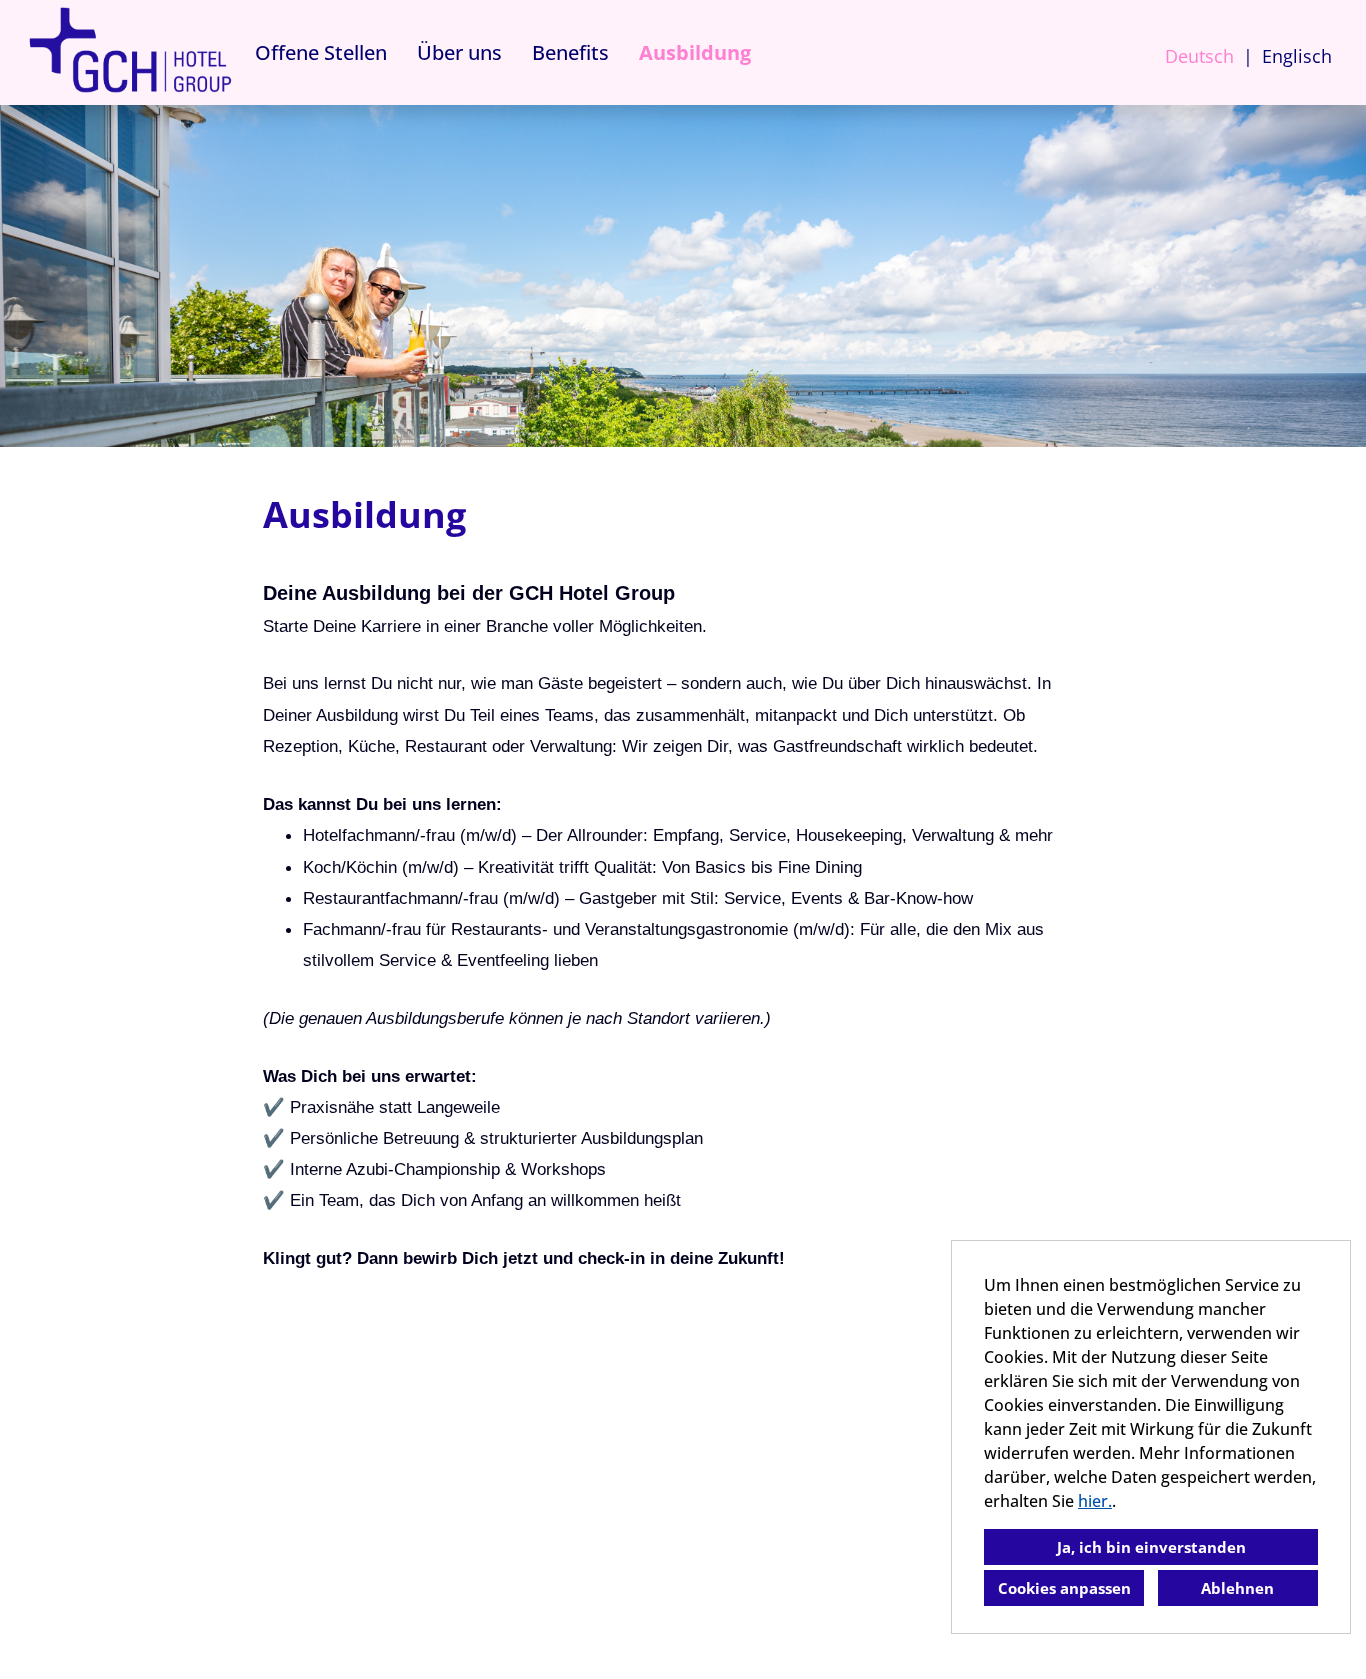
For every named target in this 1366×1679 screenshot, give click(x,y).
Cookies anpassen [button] (1064, 1588)
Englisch (1297, 56)
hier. (1095, 1501)
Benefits (570, 52)
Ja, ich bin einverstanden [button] (1151, 1547)
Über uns (459, 52)
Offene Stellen (321, 52)
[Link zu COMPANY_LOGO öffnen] (130, 52)
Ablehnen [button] (1237, 1588)
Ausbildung (695, 52)
